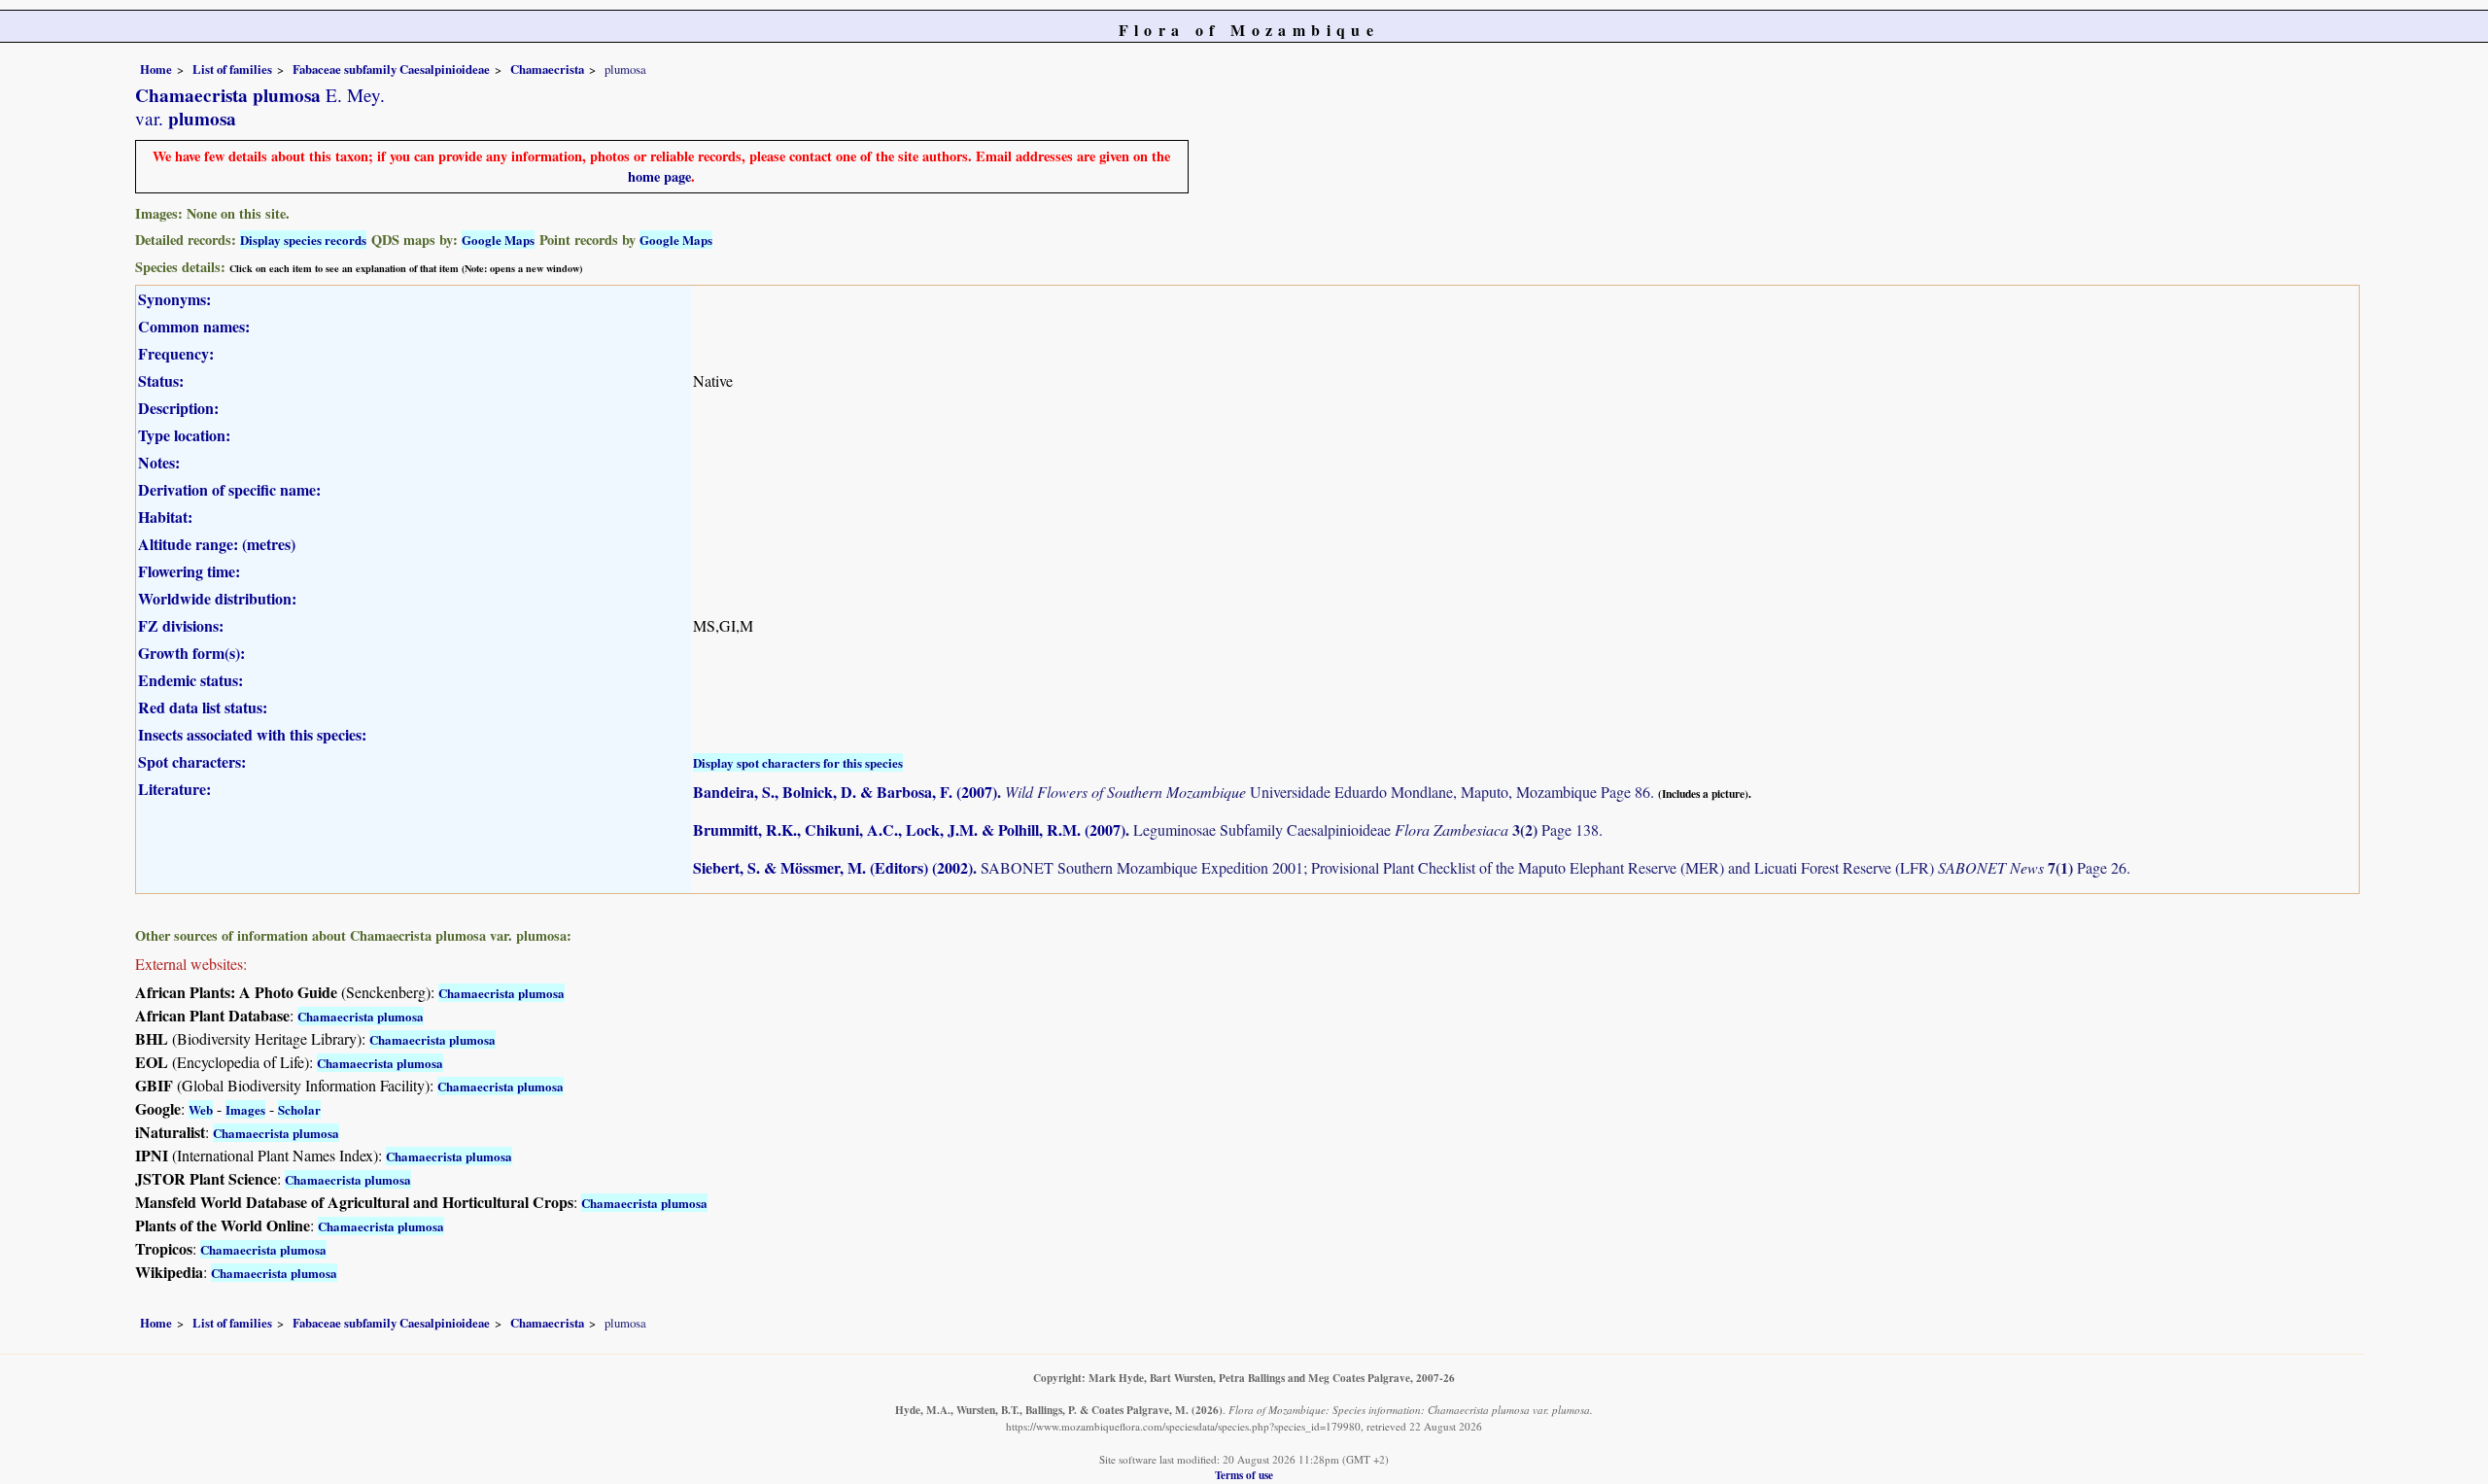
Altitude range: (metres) (217, 544)
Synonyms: (174, 299)
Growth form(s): (191, 653)
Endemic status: (190, 680)
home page (659, 176)
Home (156, 69)
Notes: (159, 462)
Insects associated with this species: (252, 734)
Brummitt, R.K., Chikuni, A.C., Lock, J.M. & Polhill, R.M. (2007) (909, 829)
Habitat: (165, 517)
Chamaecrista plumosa (501, 993)
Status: (161, 380)
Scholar (299, 1109)
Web (201, 1109)
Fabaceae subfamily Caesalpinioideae (391, 69)
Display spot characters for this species (798, 762)
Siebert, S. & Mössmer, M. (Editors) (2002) (833, 867)
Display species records (303, 240)
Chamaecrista (547, 69)
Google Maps (498, 240)
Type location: (184, 435)
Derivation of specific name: (229, 489)
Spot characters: (192, 761)
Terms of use (1244, 1475)
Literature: (174, 789)
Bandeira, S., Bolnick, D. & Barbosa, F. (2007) (845, 792)
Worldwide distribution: (217, 598)
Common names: (194, 326)
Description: (178, 408)
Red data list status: (203, 707)
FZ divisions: (181, 625)
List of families (232, 69)
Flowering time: (189, 571)
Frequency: (176, 353)
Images (245, 1109)
